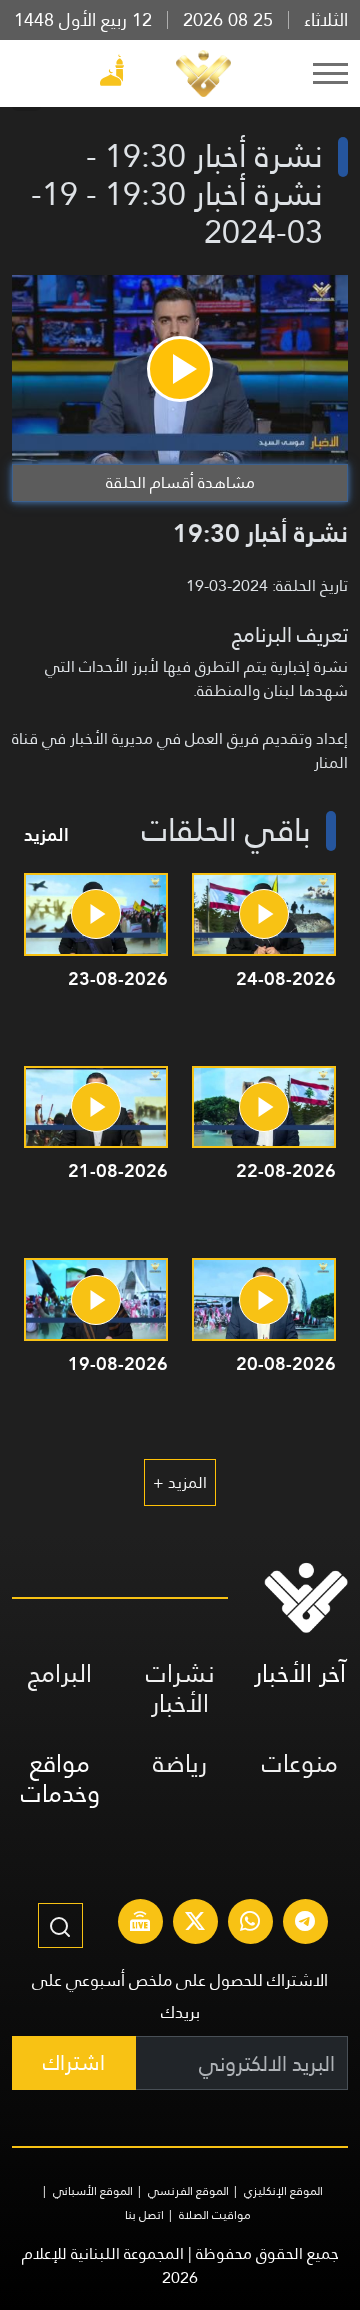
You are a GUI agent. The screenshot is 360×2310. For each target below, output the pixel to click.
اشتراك (74, 2062)
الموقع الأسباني (93, 2191)
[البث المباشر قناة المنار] (140, 1924)
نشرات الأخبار (180, 1688)
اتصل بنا (144, 2215)
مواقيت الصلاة (215, 2215)
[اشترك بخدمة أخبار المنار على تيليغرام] (305, 1924)
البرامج (60, 1673)
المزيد (46, 834)
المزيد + (180, 1482)
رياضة (180, 1763)
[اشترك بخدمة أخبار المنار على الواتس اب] (250, 1924)
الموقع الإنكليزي (283, 2191)
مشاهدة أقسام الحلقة (180, 482)
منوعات (300, 1763)
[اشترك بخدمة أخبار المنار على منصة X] (195, 1924)
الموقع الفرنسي (188, 2191)
